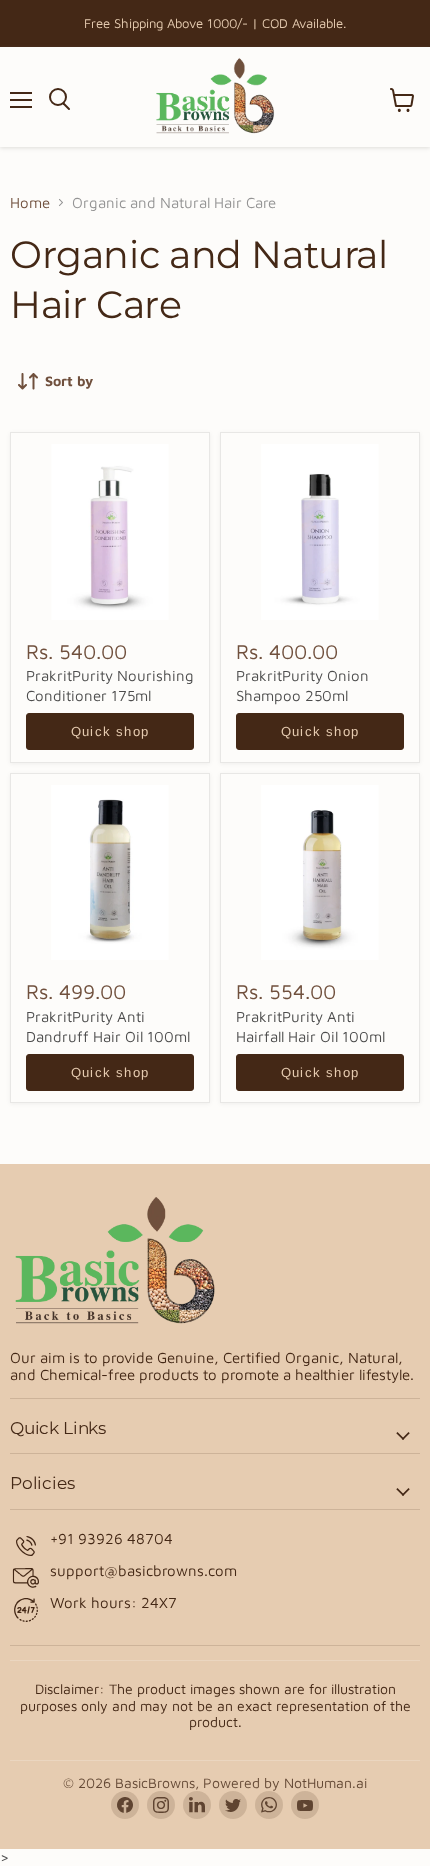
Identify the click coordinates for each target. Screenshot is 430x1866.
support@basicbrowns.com (143, 1570)
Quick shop (110, 731)
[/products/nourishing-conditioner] (110, 532)
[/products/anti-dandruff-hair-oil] (110, 873)
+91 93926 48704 (111, 1538)
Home (30, 202)
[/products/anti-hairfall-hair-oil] (320, 873)
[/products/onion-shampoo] (320, 532)
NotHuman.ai (325, 1782)
